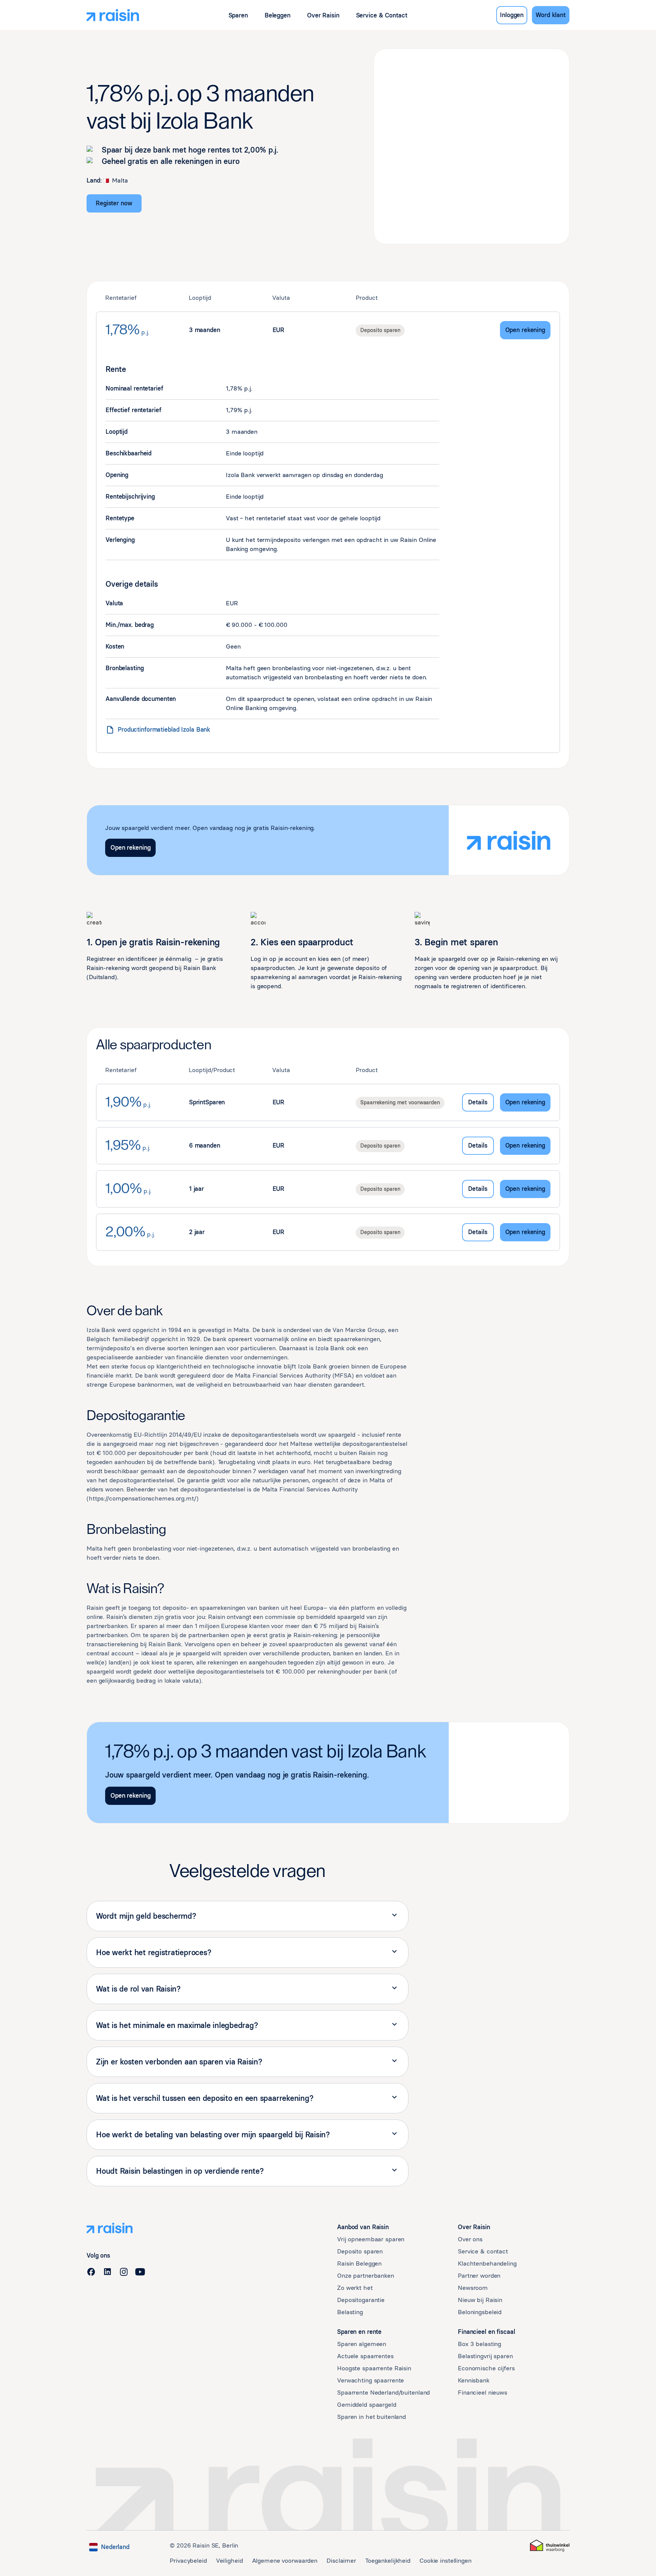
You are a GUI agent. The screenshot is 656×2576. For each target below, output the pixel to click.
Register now (114, 203)
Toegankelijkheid (388, 2561)
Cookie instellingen (445, 2561)
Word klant (551, 15)
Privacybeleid (188, 2561)
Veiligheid (229, 2561)
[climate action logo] (550, 2546)
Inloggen (512, 15)
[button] (238, 15)
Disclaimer (341, 2561)
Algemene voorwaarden (285, 2561)
